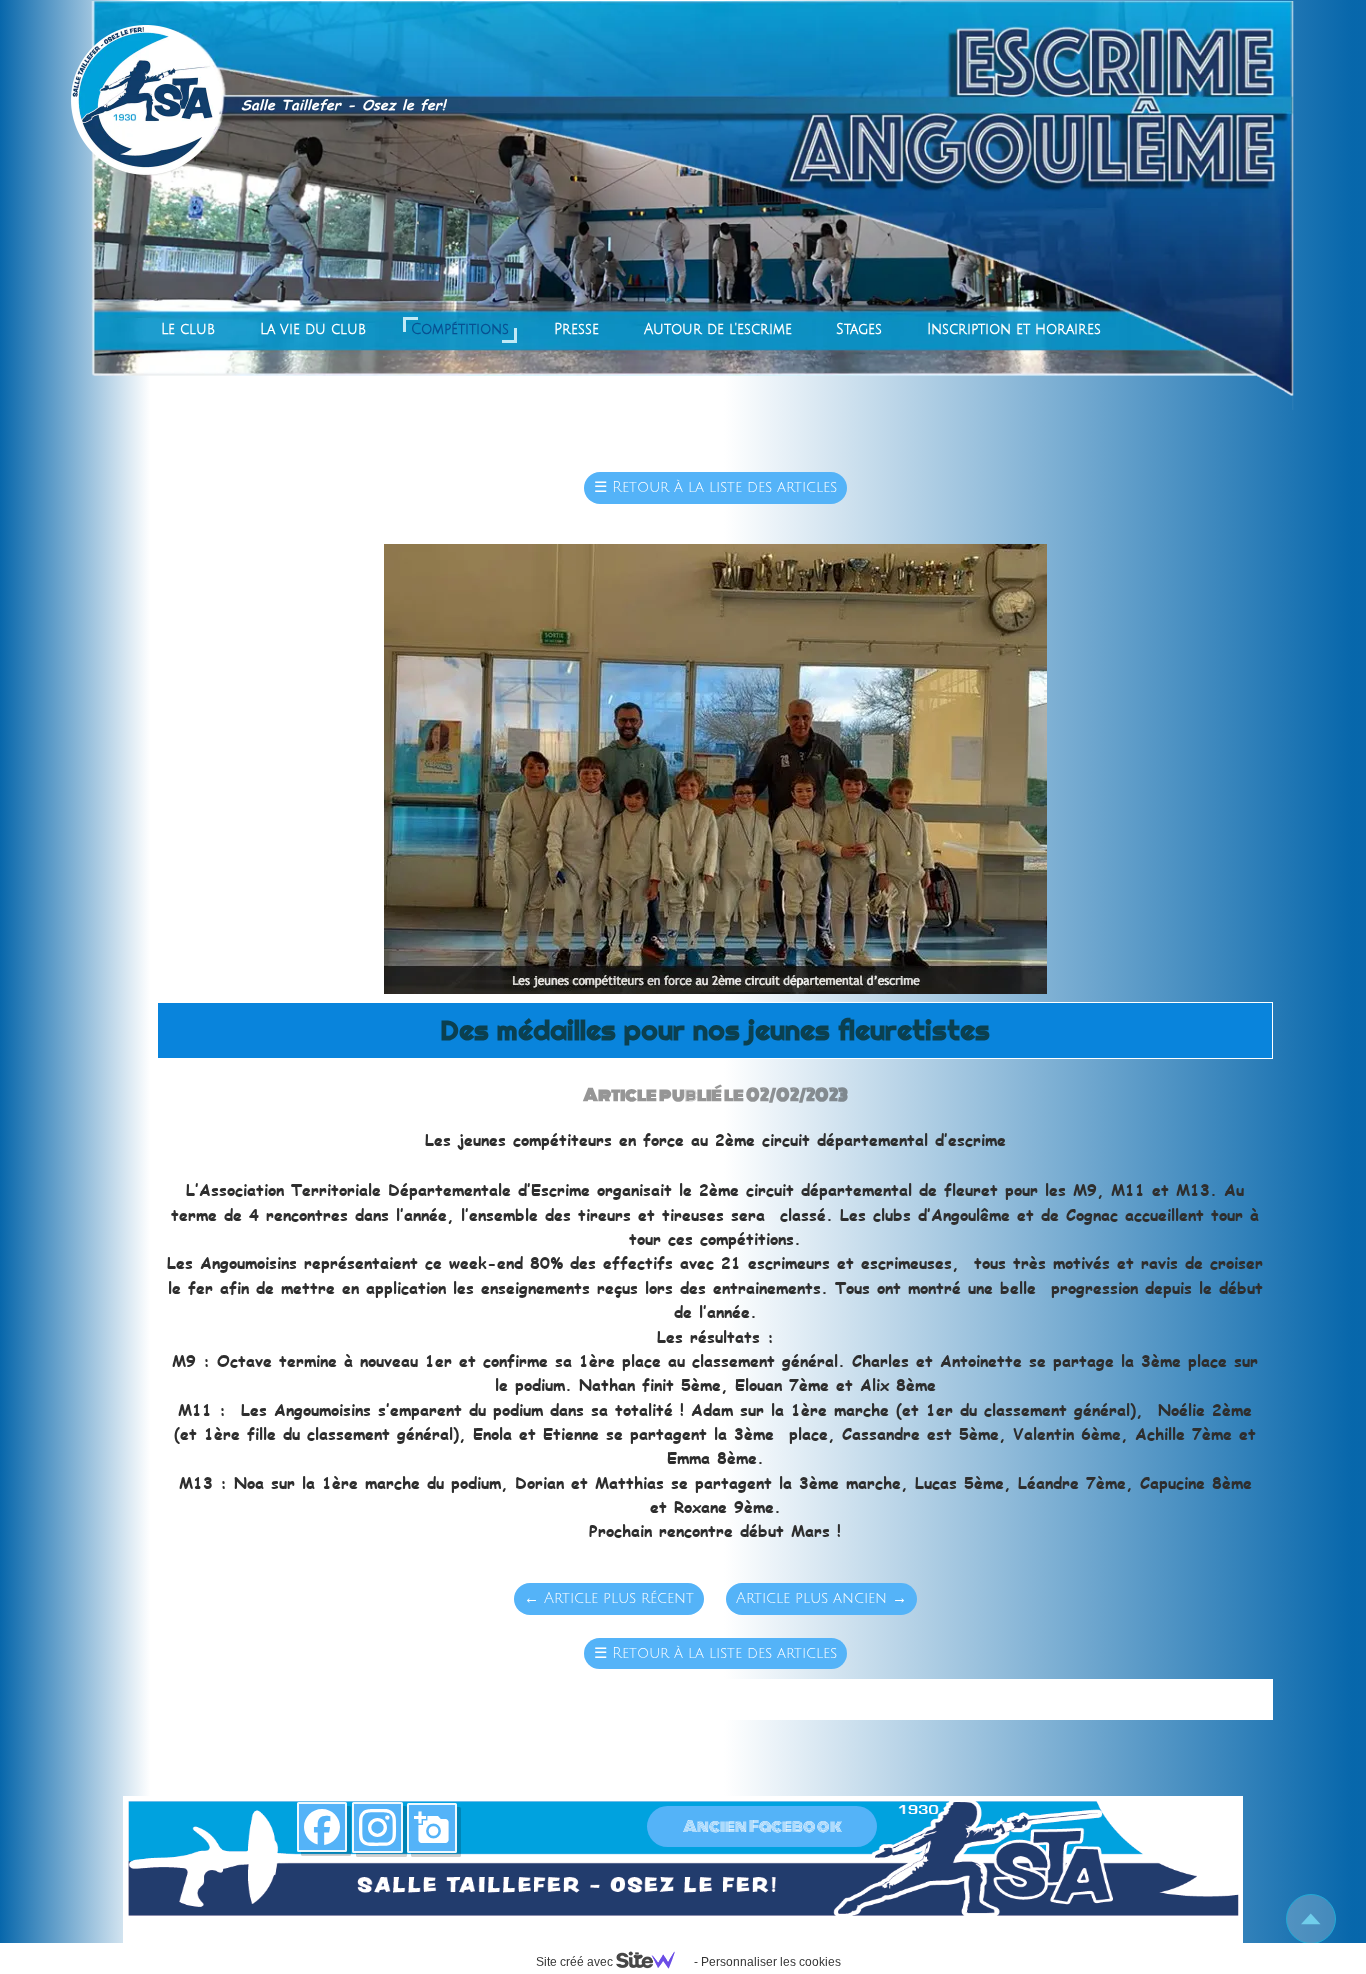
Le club (188, 329)
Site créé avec (576, 1962)
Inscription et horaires (1014, 329)
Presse (576, 329)
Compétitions (460, 329)
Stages (859, 329)
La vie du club (313, 329)
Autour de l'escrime (718, 329)
